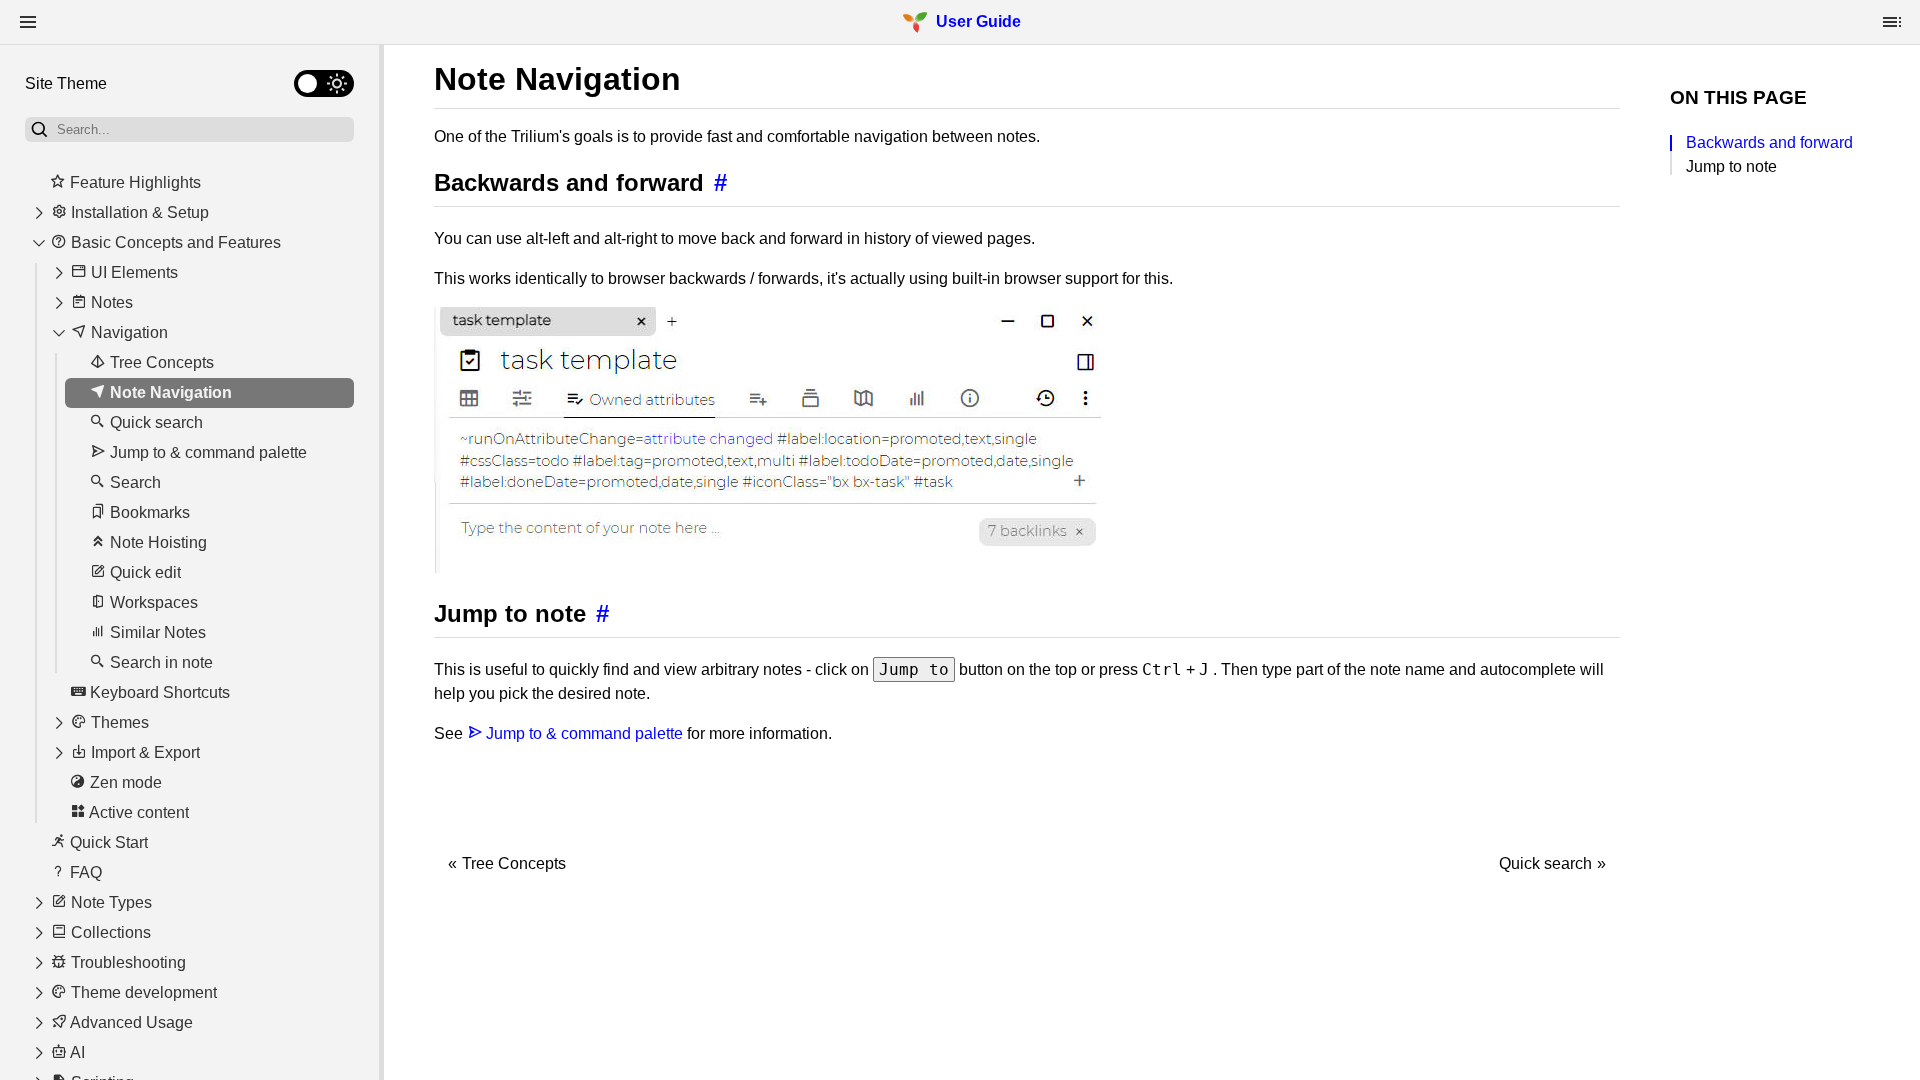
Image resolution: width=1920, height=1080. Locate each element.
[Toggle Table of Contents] (1892, 22)
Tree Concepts (514, 863)
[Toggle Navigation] (28, 22)
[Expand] (39, 213)
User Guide (978, 21)
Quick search (1545, 863)
